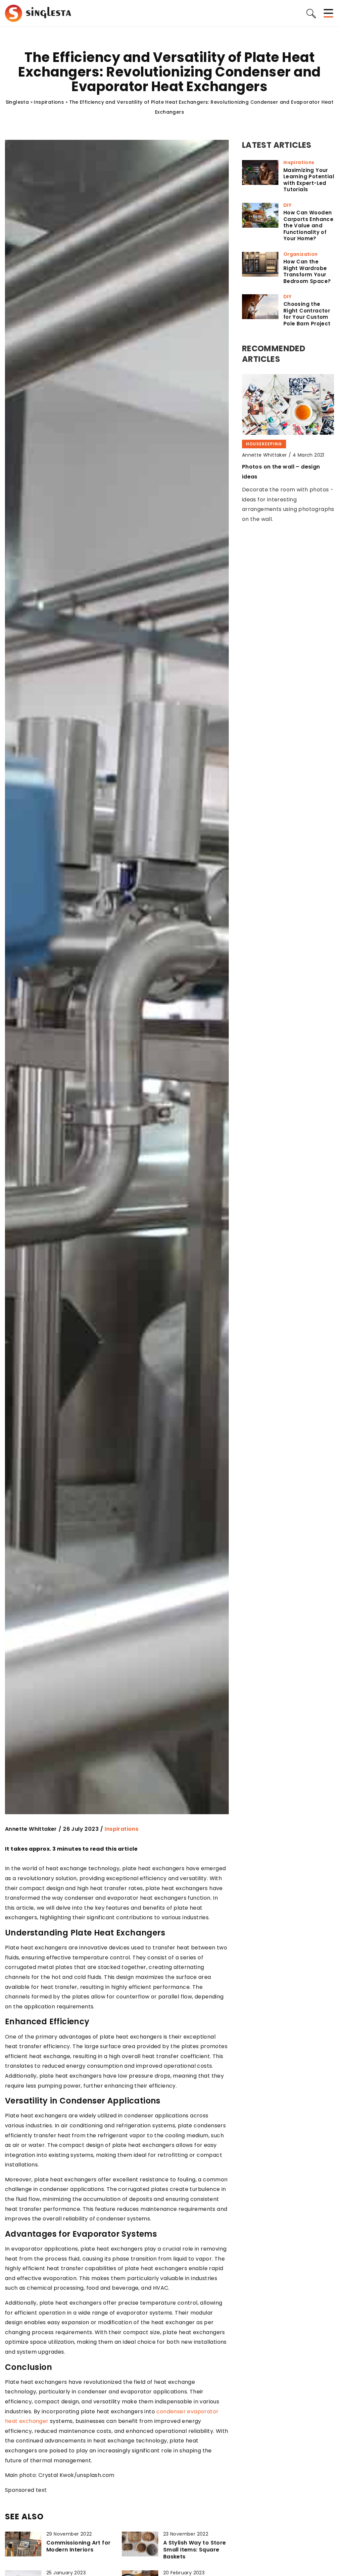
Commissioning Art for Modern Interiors (78, 2547)
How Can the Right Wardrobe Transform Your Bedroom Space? (307, 271)
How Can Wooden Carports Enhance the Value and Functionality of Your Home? (308, 226)
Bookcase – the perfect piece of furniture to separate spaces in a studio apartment (288, 476)
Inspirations (121, 1829)
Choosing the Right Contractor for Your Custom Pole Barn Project (307, 314)
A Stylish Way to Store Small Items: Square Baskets (195, 2550)
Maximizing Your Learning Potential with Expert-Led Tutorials (309, 180)
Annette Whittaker (31, 1829)
